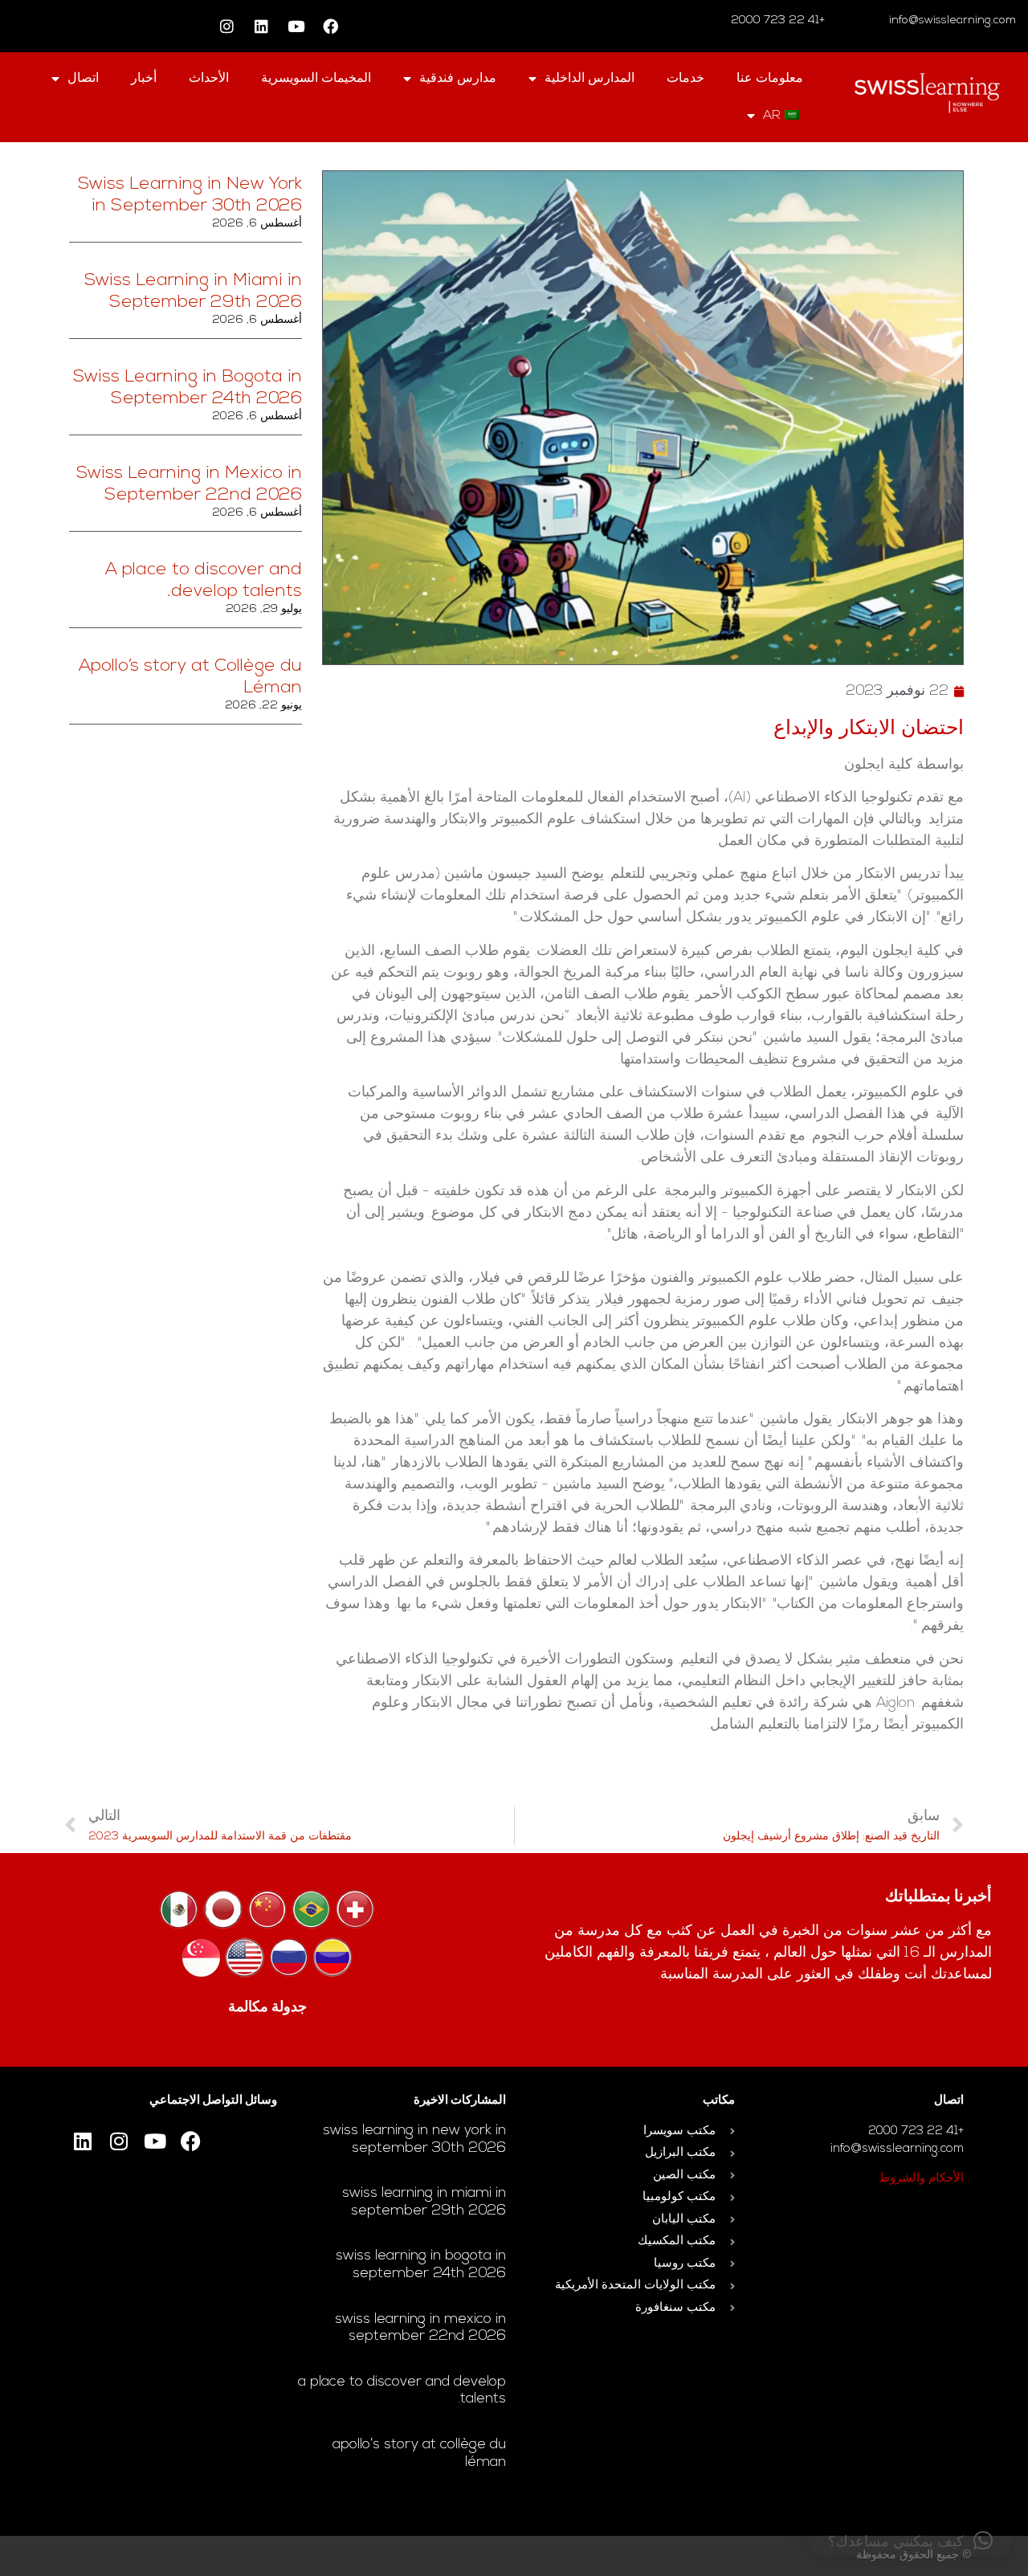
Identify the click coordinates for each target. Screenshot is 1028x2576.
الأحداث (209, 79)
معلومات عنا (770, 79)
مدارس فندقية (458, 79)
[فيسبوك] (331, 27)
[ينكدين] (262, 27)
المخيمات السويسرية (316, 79)
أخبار (144, 79)
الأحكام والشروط (921, 2179)
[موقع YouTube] (296, 27)
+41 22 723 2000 (779, 20)
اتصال (83, 79)
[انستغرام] (227, 27)
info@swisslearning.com (953, 20)
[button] (910, 2541)
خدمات (685, 79)
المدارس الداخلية (589, 79)
